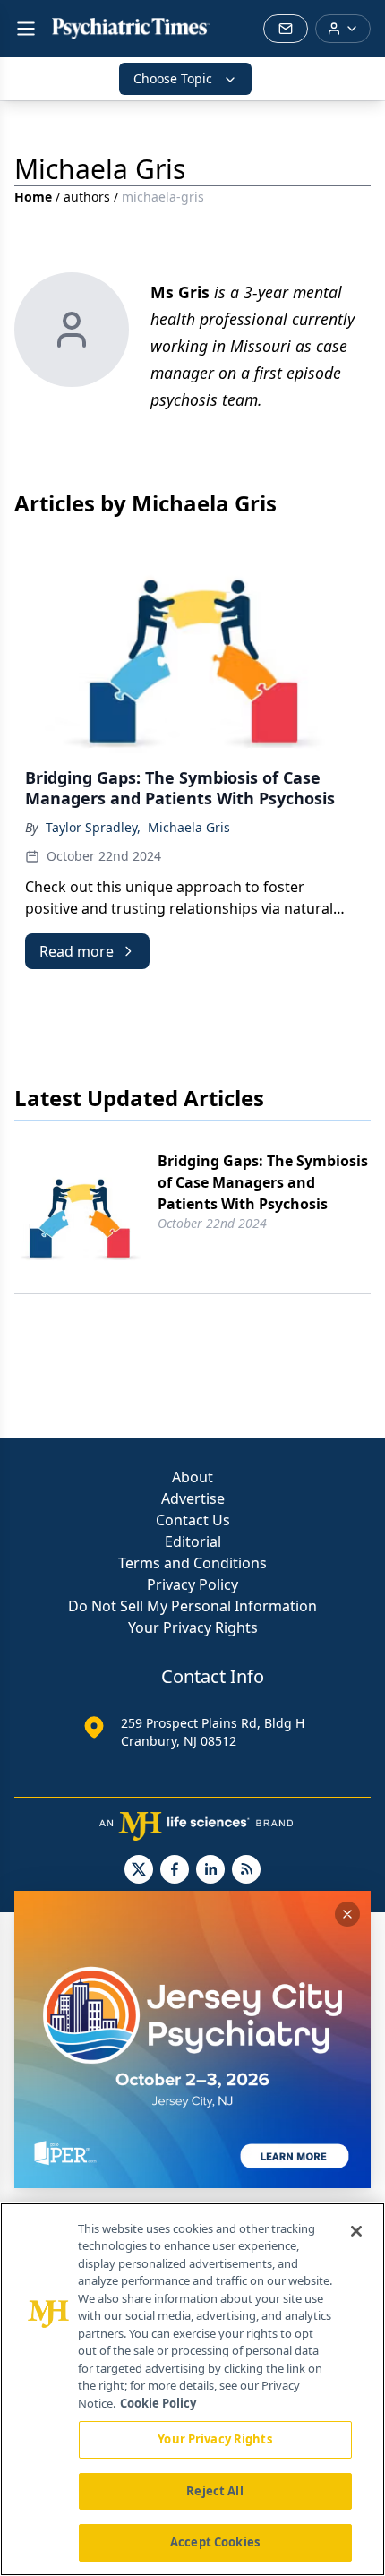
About (192, 1477)
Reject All (214, 2491)
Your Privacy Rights (193, 1627)
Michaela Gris (189, 827)
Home (33, 197)
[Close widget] (347, 1914)
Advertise (193, 1498)
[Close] (356, 2231)
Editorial (193, 1541)
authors (87, 197)
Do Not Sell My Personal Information (192, 1606)
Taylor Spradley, (93, 827)
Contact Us (193, 1520)
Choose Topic (173, 78)
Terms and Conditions (192, 1563)
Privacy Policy (192, 1584)
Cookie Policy (158, 2403)
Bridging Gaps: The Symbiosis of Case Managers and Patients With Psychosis (263, 1182)
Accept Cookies (215, 2542)
